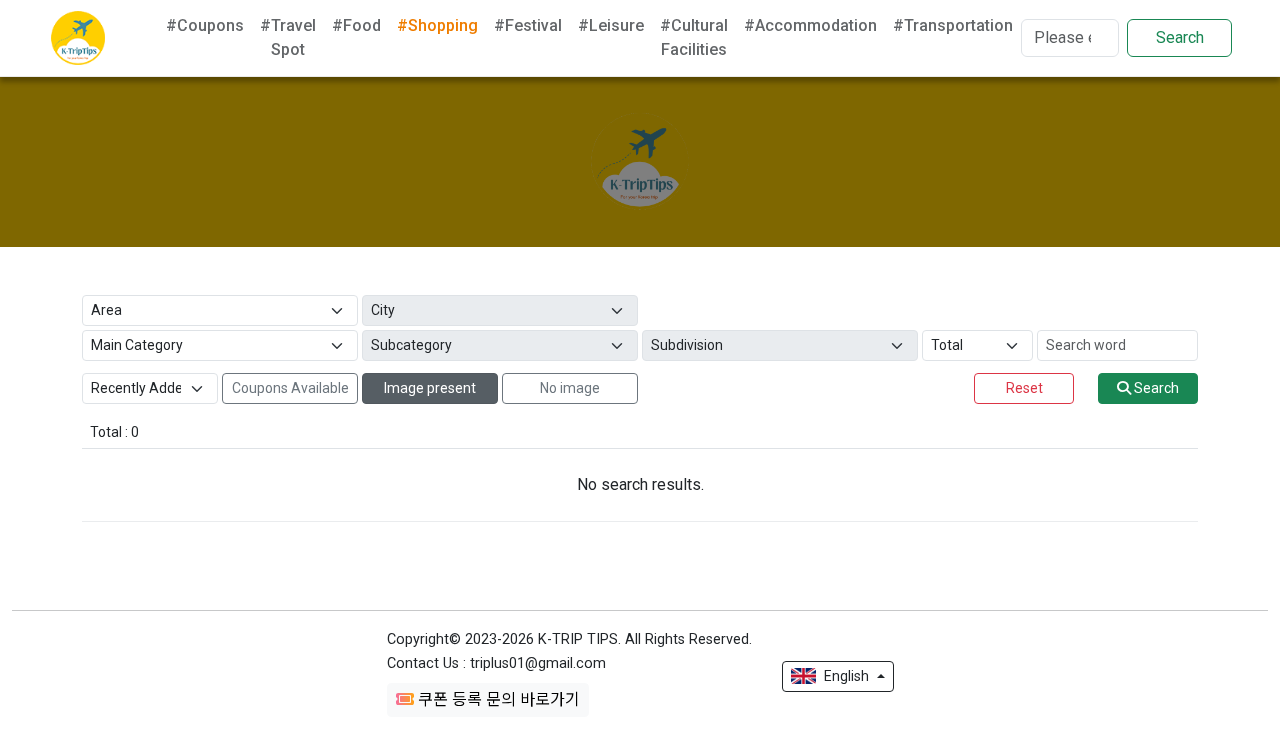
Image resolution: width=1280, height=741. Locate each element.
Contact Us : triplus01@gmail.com (496, 663)
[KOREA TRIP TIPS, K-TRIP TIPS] (78, 38)
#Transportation (953, 25)
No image (570, 388)
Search (1180, 37)
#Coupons (205, 25)
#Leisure (611, 25)
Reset (1024, 388)
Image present (430, 388)
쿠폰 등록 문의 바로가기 (497, 699)
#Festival (528, 25)
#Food (356, 25)
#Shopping (437, 25)
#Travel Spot (288, 37)
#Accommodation (810, 25)
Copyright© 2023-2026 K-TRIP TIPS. (569, 639)
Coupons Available (290, 388)
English (846, 676)
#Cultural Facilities (694, 37)
